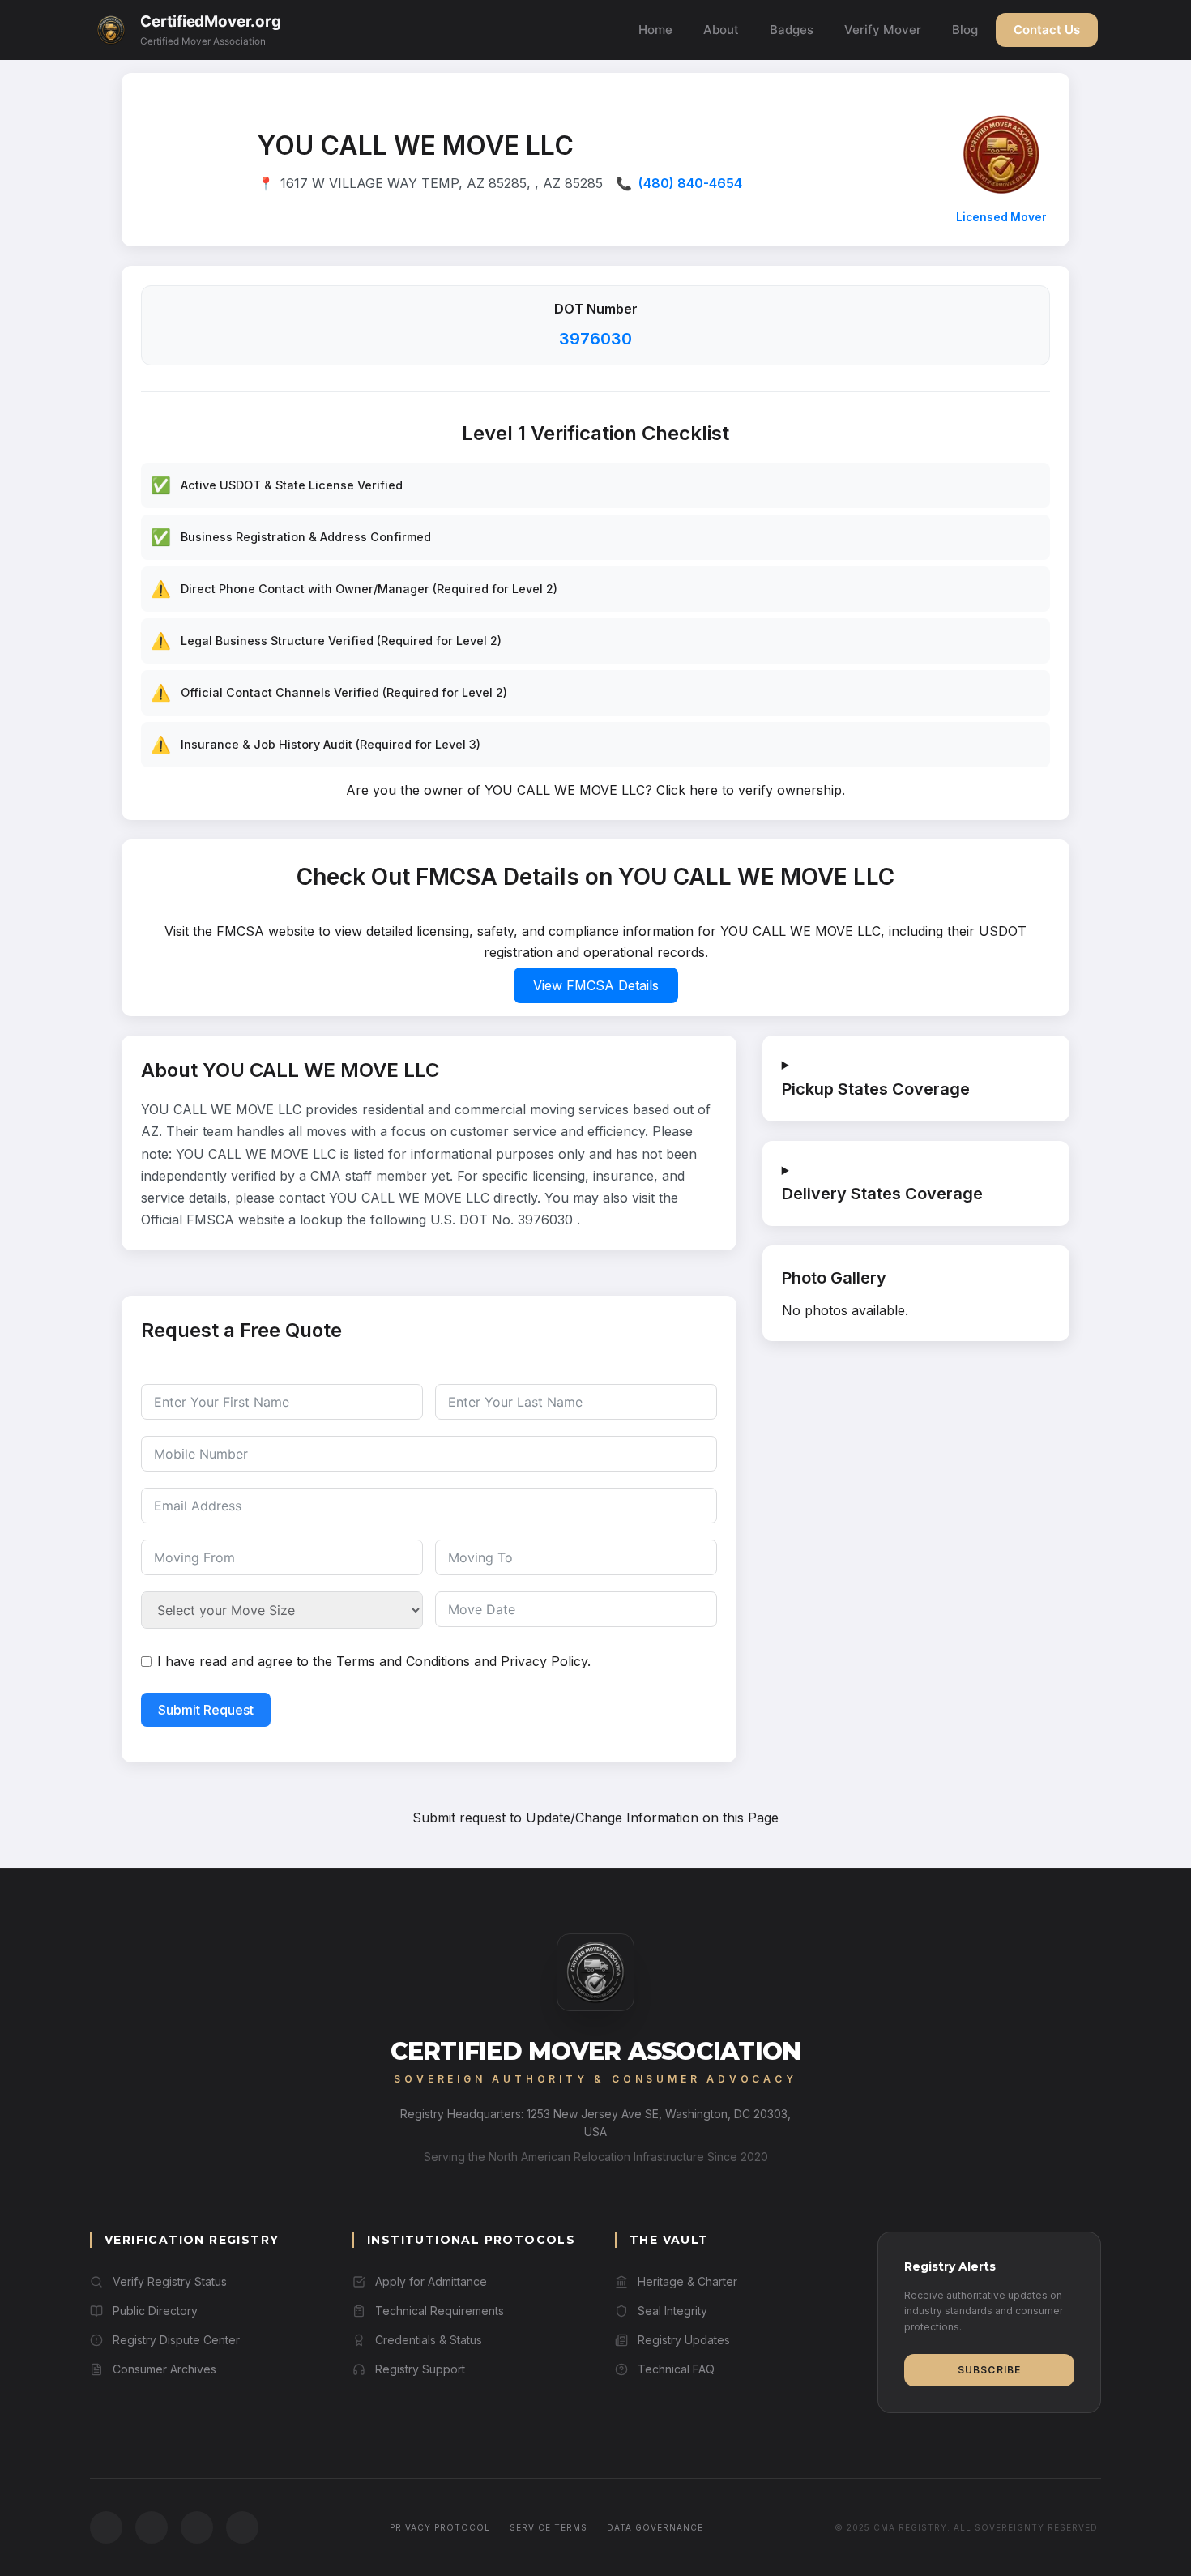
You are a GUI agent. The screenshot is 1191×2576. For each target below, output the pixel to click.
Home (655, 30)
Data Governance (655, 2527)
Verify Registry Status (170, 2281)
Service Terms (549, 2527)
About (721, 30)
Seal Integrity (672, 2311)
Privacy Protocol (440, 2527)
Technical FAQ (676, 2369)
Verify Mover (883, 30)
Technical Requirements (440, 2311)
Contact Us (1047, 30)
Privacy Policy (544, 1661)
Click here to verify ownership (749, 790)
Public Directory (155, 2311)
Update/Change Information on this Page (652, 1818)
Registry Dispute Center (176, 2340)
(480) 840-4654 (690, 183)
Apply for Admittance (431, 2281)
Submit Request (206, 1710)
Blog (965, 30)
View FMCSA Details (596, 985)
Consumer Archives (164, 2369)
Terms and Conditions (403, 1661)
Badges (792, 30)
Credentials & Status (429, 2340)
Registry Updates (684, 2340)
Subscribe (990, 2370)
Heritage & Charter (687, 2281)
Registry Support (420, 2369)
